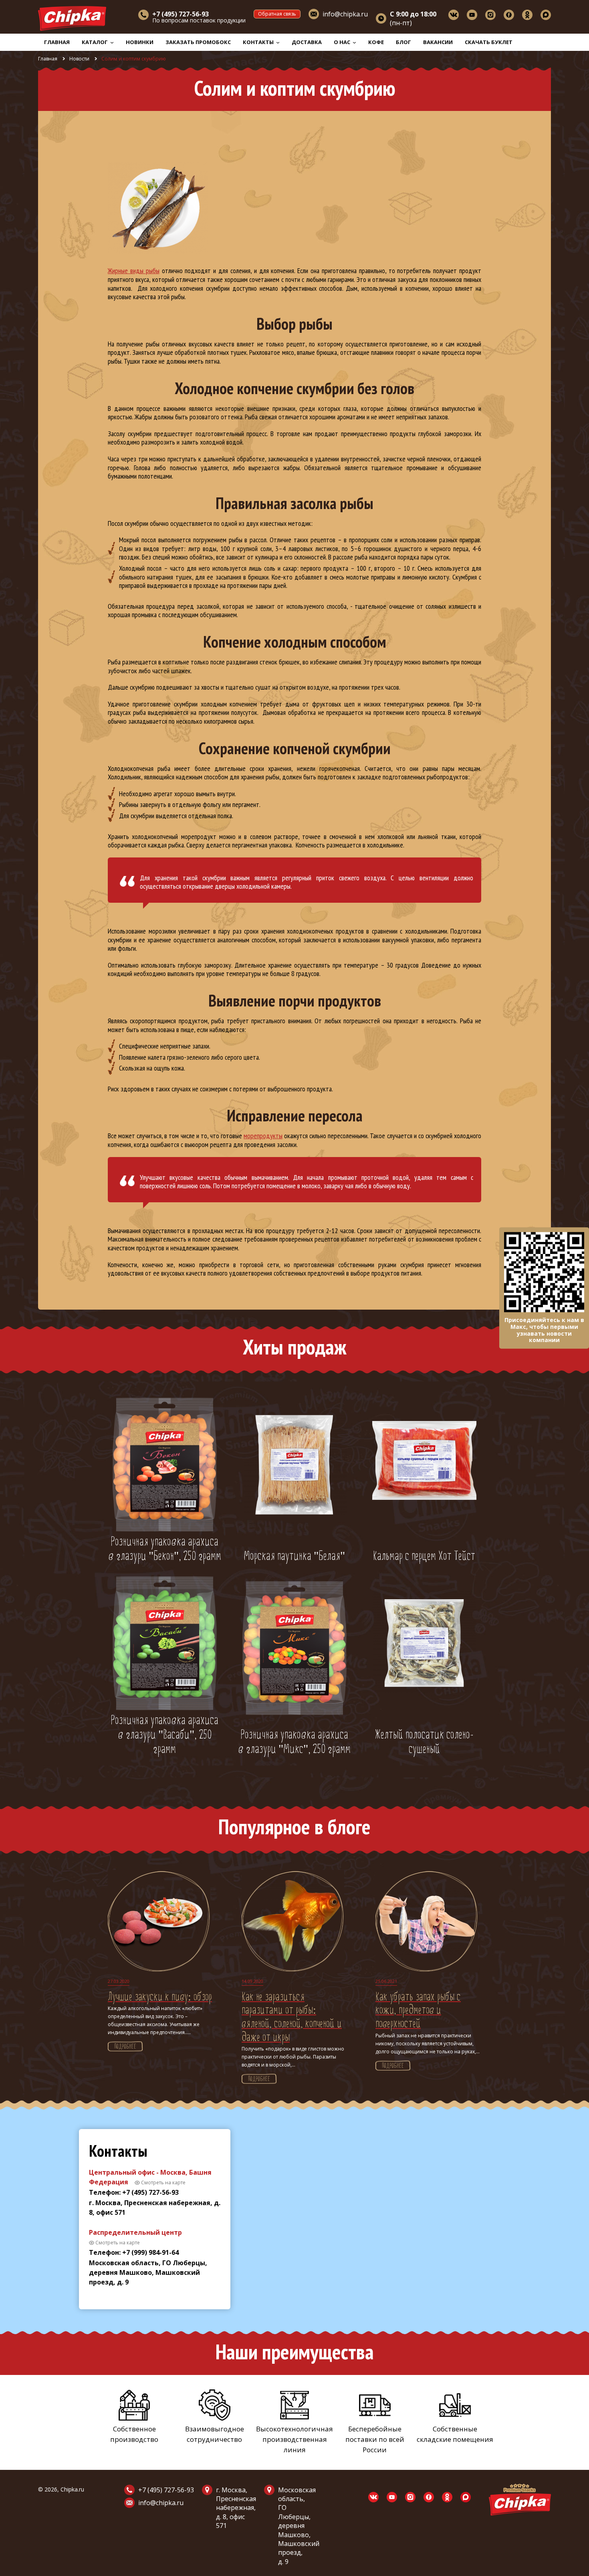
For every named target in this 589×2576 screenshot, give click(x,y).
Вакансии (438, 42)
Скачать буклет (489, 42)
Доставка (307, 42)
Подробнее (125, 2047)
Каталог (95, 42)
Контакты (259, 42)
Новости (79, 59)
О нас (343, 42)
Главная (57, 42)
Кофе (376, 42)
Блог (403, 42)
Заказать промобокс (198, 42)
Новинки (140, 42)
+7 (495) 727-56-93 (166, 2490)
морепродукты (263, 1136)
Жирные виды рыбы (134, 271)
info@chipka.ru (345, 14)
